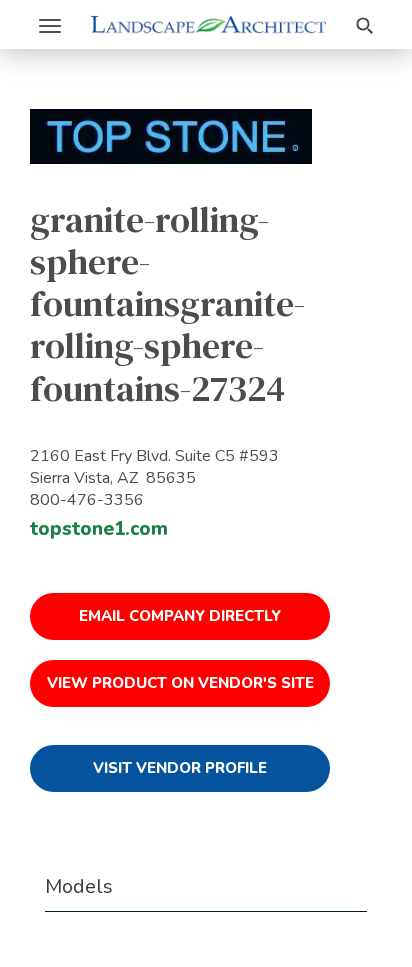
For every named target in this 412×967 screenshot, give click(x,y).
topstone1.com (99, 529)
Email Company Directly (180, 616)
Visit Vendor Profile (180, 768)
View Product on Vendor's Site (180, 683)
